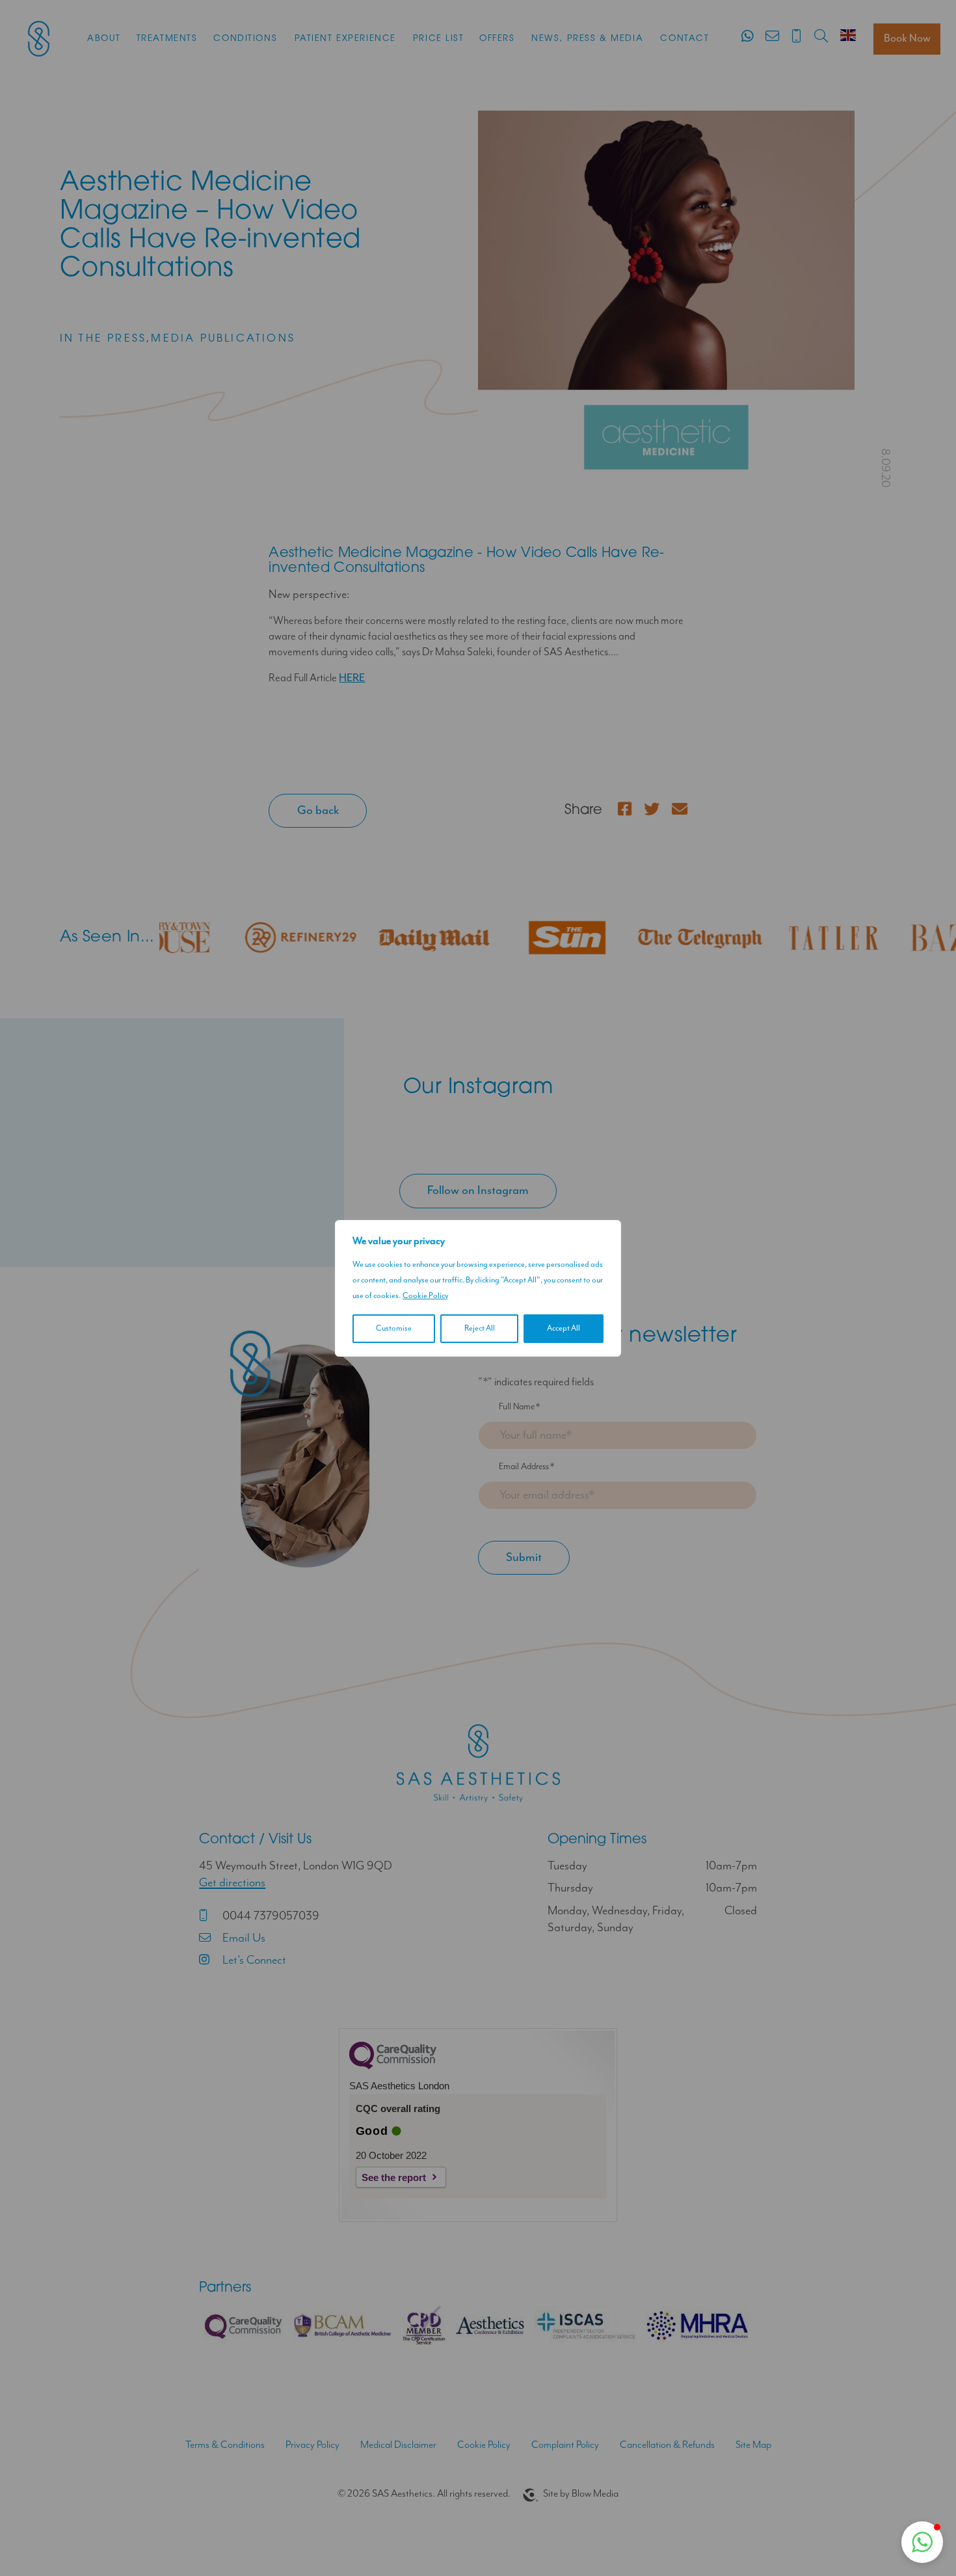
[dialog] (478, 1288)
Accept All (564, 1328)
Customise (394, 1328)
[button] (922, 2542)
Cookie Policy (425, 1296)
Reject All (480, 1328)
